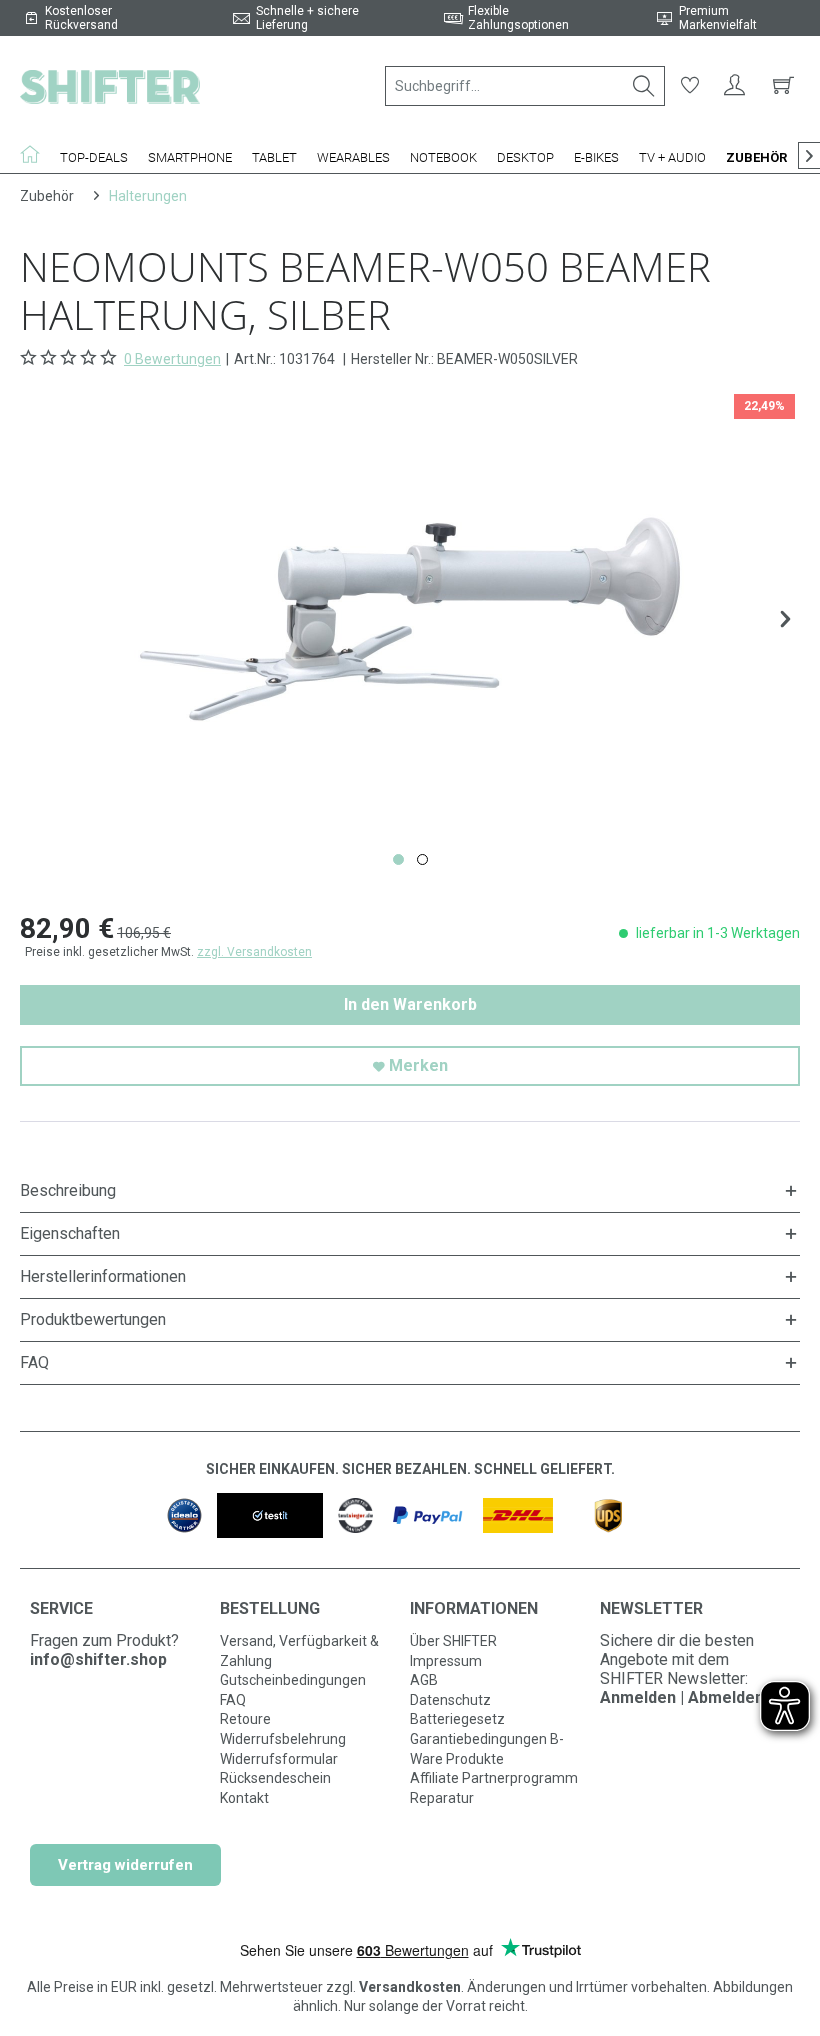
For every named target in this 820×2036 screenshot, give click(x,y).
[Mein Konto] (735, 86)
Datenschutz (450, 1700)
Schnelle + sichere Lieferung (307, 18)
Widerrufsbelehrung (283, 1739)
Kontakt (244, 1798)
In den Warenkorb (410, 1004)
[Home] (35, 154)
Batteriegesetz (457, 1719)
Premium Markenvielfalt (718, 18)
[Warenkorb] (780, 86)
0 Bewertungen (172, 359)
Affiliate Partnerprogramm (494, 1778)
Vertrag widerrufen (125, 1865)
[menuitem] (525, 86)
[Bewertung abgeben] (70, 358)
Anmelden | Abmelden (682, 1697)
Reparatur (442, 1798)
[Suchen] (644, 86)
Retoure (245, 1719)
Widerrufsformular (279, 1759)
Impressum (446, 1661)
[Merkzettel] (690, 86)
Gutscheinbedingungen (293, 1680)
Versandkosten (410, 1987)
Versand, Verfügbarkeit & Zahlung (299, 1651)
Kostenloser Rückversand (81, 18)
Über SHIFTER (453, 1641)
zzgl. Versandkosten (254, 952)
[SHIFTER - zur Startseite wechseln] (110, 86)
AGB (424, 1680)
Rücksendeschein (275, 1778)
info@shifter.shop (98, 1659)
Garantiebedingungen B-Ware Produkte (487, 1749)
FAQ (233, 1700)
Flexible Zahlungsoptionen (518, 18)
